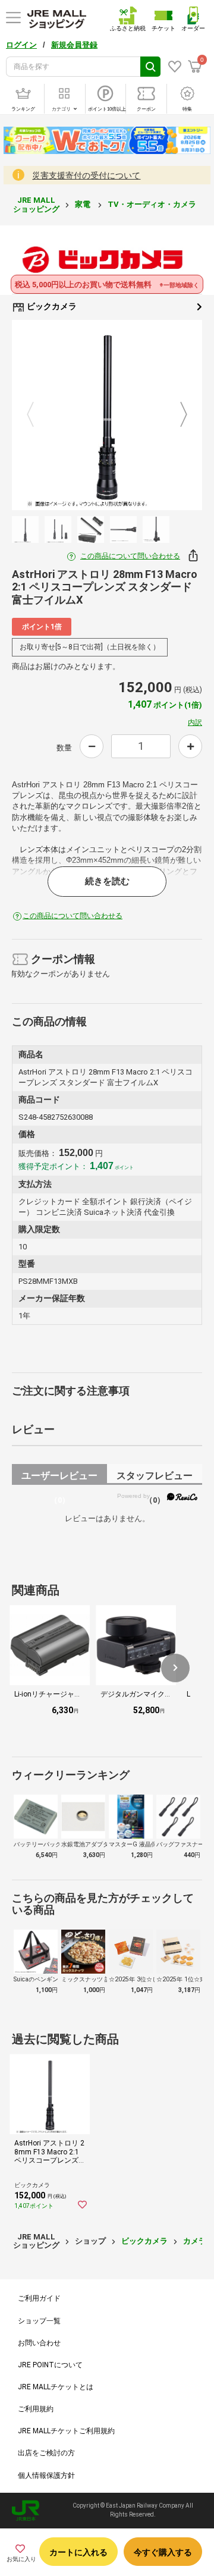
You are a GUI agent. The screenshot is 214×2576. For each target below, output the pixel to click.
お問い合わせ (39, 2343)
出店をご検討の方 (46, 2453)
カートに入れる (78, 2552)
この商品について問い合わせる (130, 556)
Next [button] (177, 415)
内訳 (195, 722)
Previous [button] (37, 415)
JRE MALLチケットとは (56, 2387)
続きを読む (107, 881)
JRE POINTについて (50, 2365)
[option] (107, 415)
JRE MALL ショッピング (36, 204)
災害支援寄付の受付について (86, 175)
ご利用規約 (36, 2409)
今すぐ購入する (163, 2552)
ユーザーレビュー (59, 1477)
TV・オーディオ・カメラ (153, 204)
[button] (175, 1668)
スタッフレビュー (155, 1477)
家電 (84, 204)
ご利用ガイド (39, 2298)
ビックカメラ (51, 306)
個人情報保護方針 (46, 2476)
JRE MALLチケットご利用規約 (66, 2431)
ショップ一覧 (39, 2321)
